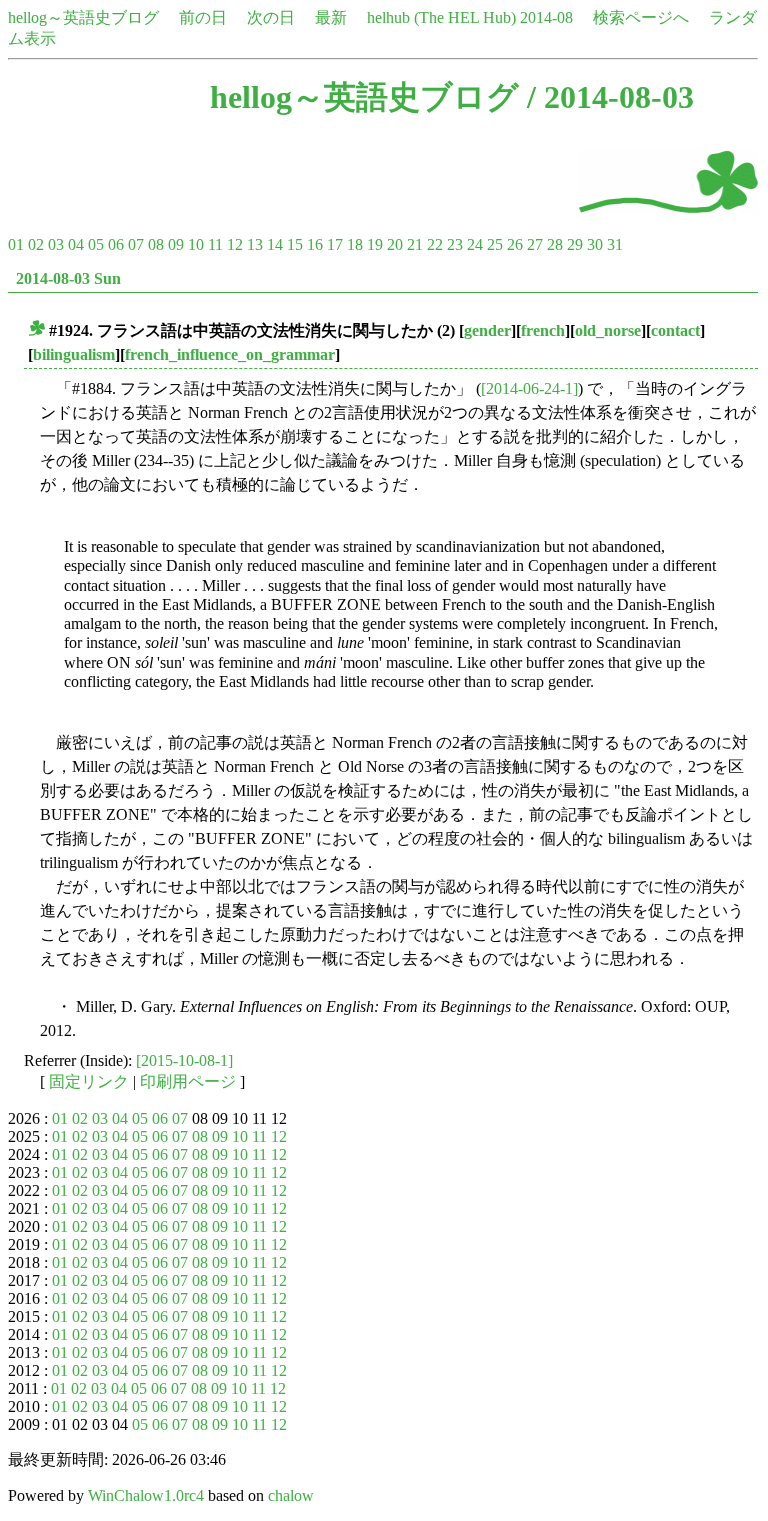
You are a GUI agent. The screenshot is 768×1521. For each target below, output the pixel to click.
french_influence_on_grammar (230, 354)
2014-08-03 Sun (68, 278)
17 (335, 244)
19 (375, 244)
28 (555, 244)
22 (435, 244)
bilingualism (74, 354)
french (543, 330)
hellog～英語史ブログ (83, 17)
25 (495, 244)
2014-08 (546, 17)
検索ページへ (641, 17)
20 (395, 244)
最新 (331, 17)
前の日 (203, 17)
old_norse (608, 330)
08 (156, 244)
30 (595, 244)
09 (176, 244)
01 (16, 244)
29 (575, 244)
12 (235, 244)
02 (36, 244)
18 (355, 244)
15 (295, 244)
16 (315, 244)
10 (196, 244)
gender (487, 330)
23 (455, 244)
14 (275, 244)
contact (675, 330)
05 (96, 244)
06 (116, 244)
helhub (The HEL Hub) (441, 17)
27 (535, 244)
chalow (291, 1495)
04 (76, 244)
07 (136, 244)
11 (215, 244)
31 (615, 244)
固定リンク (89, 1081)
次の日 (271, 17)
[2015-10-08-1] (184, 1060)
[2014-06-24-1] (529, 388)
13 (255, 244)
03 (56, 244)
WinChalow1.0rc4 (146, 1495)
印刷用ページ (188, 1081)
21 (415, 244)
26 (515, 244)
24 (475, 244)
